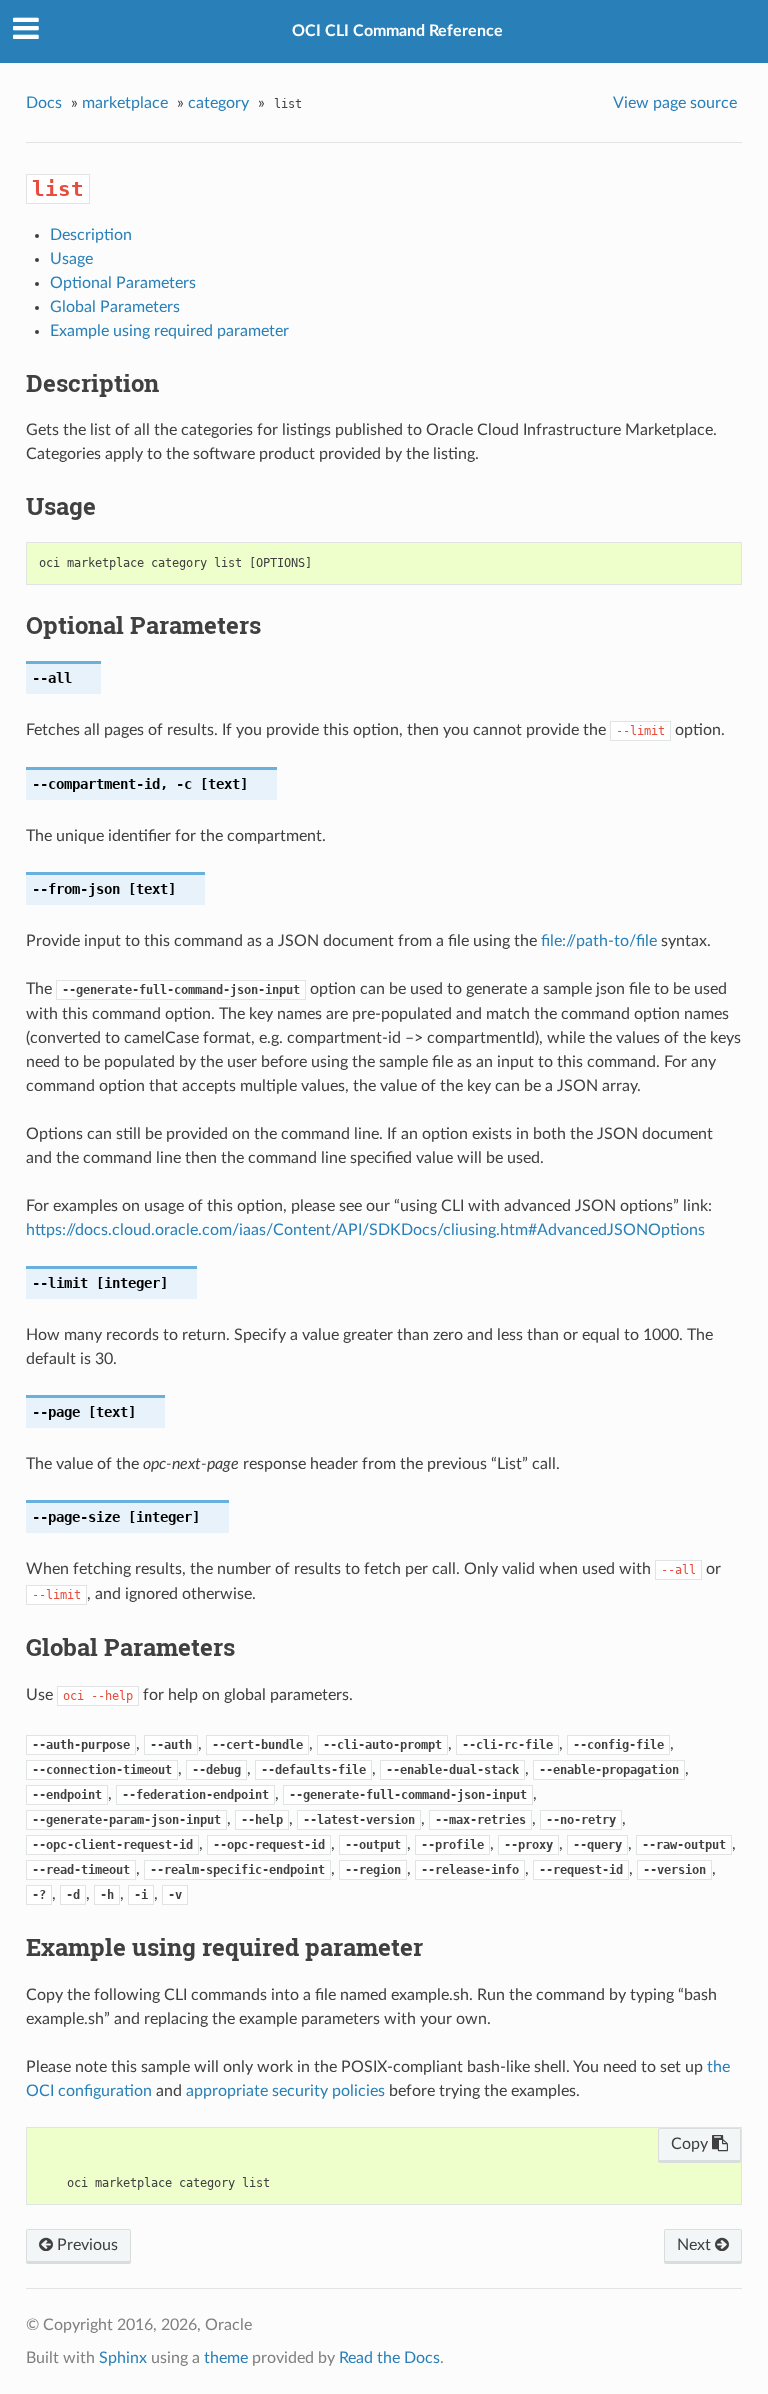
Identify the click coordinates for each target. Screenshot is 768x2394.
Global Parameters (115, 307)
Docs (44, 103)
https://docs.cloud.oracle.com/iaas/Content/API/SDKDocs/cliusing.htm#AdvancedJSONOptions (365, 1230)
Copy (691, 2144)
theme (226, 2358)
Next (696, 2245)
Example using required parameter (169, 331)
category (218, 103)
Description (91, 235)
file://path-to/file (599, 941)
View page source (675, 103)
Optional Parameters (123, 283)
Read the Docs (389, 2358)
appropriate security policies (285, 2091)
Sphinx (123, 2358)
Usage (71, 259)
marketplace (125, 103)
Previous (85, 2245)
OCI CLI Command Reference (397, 31)
